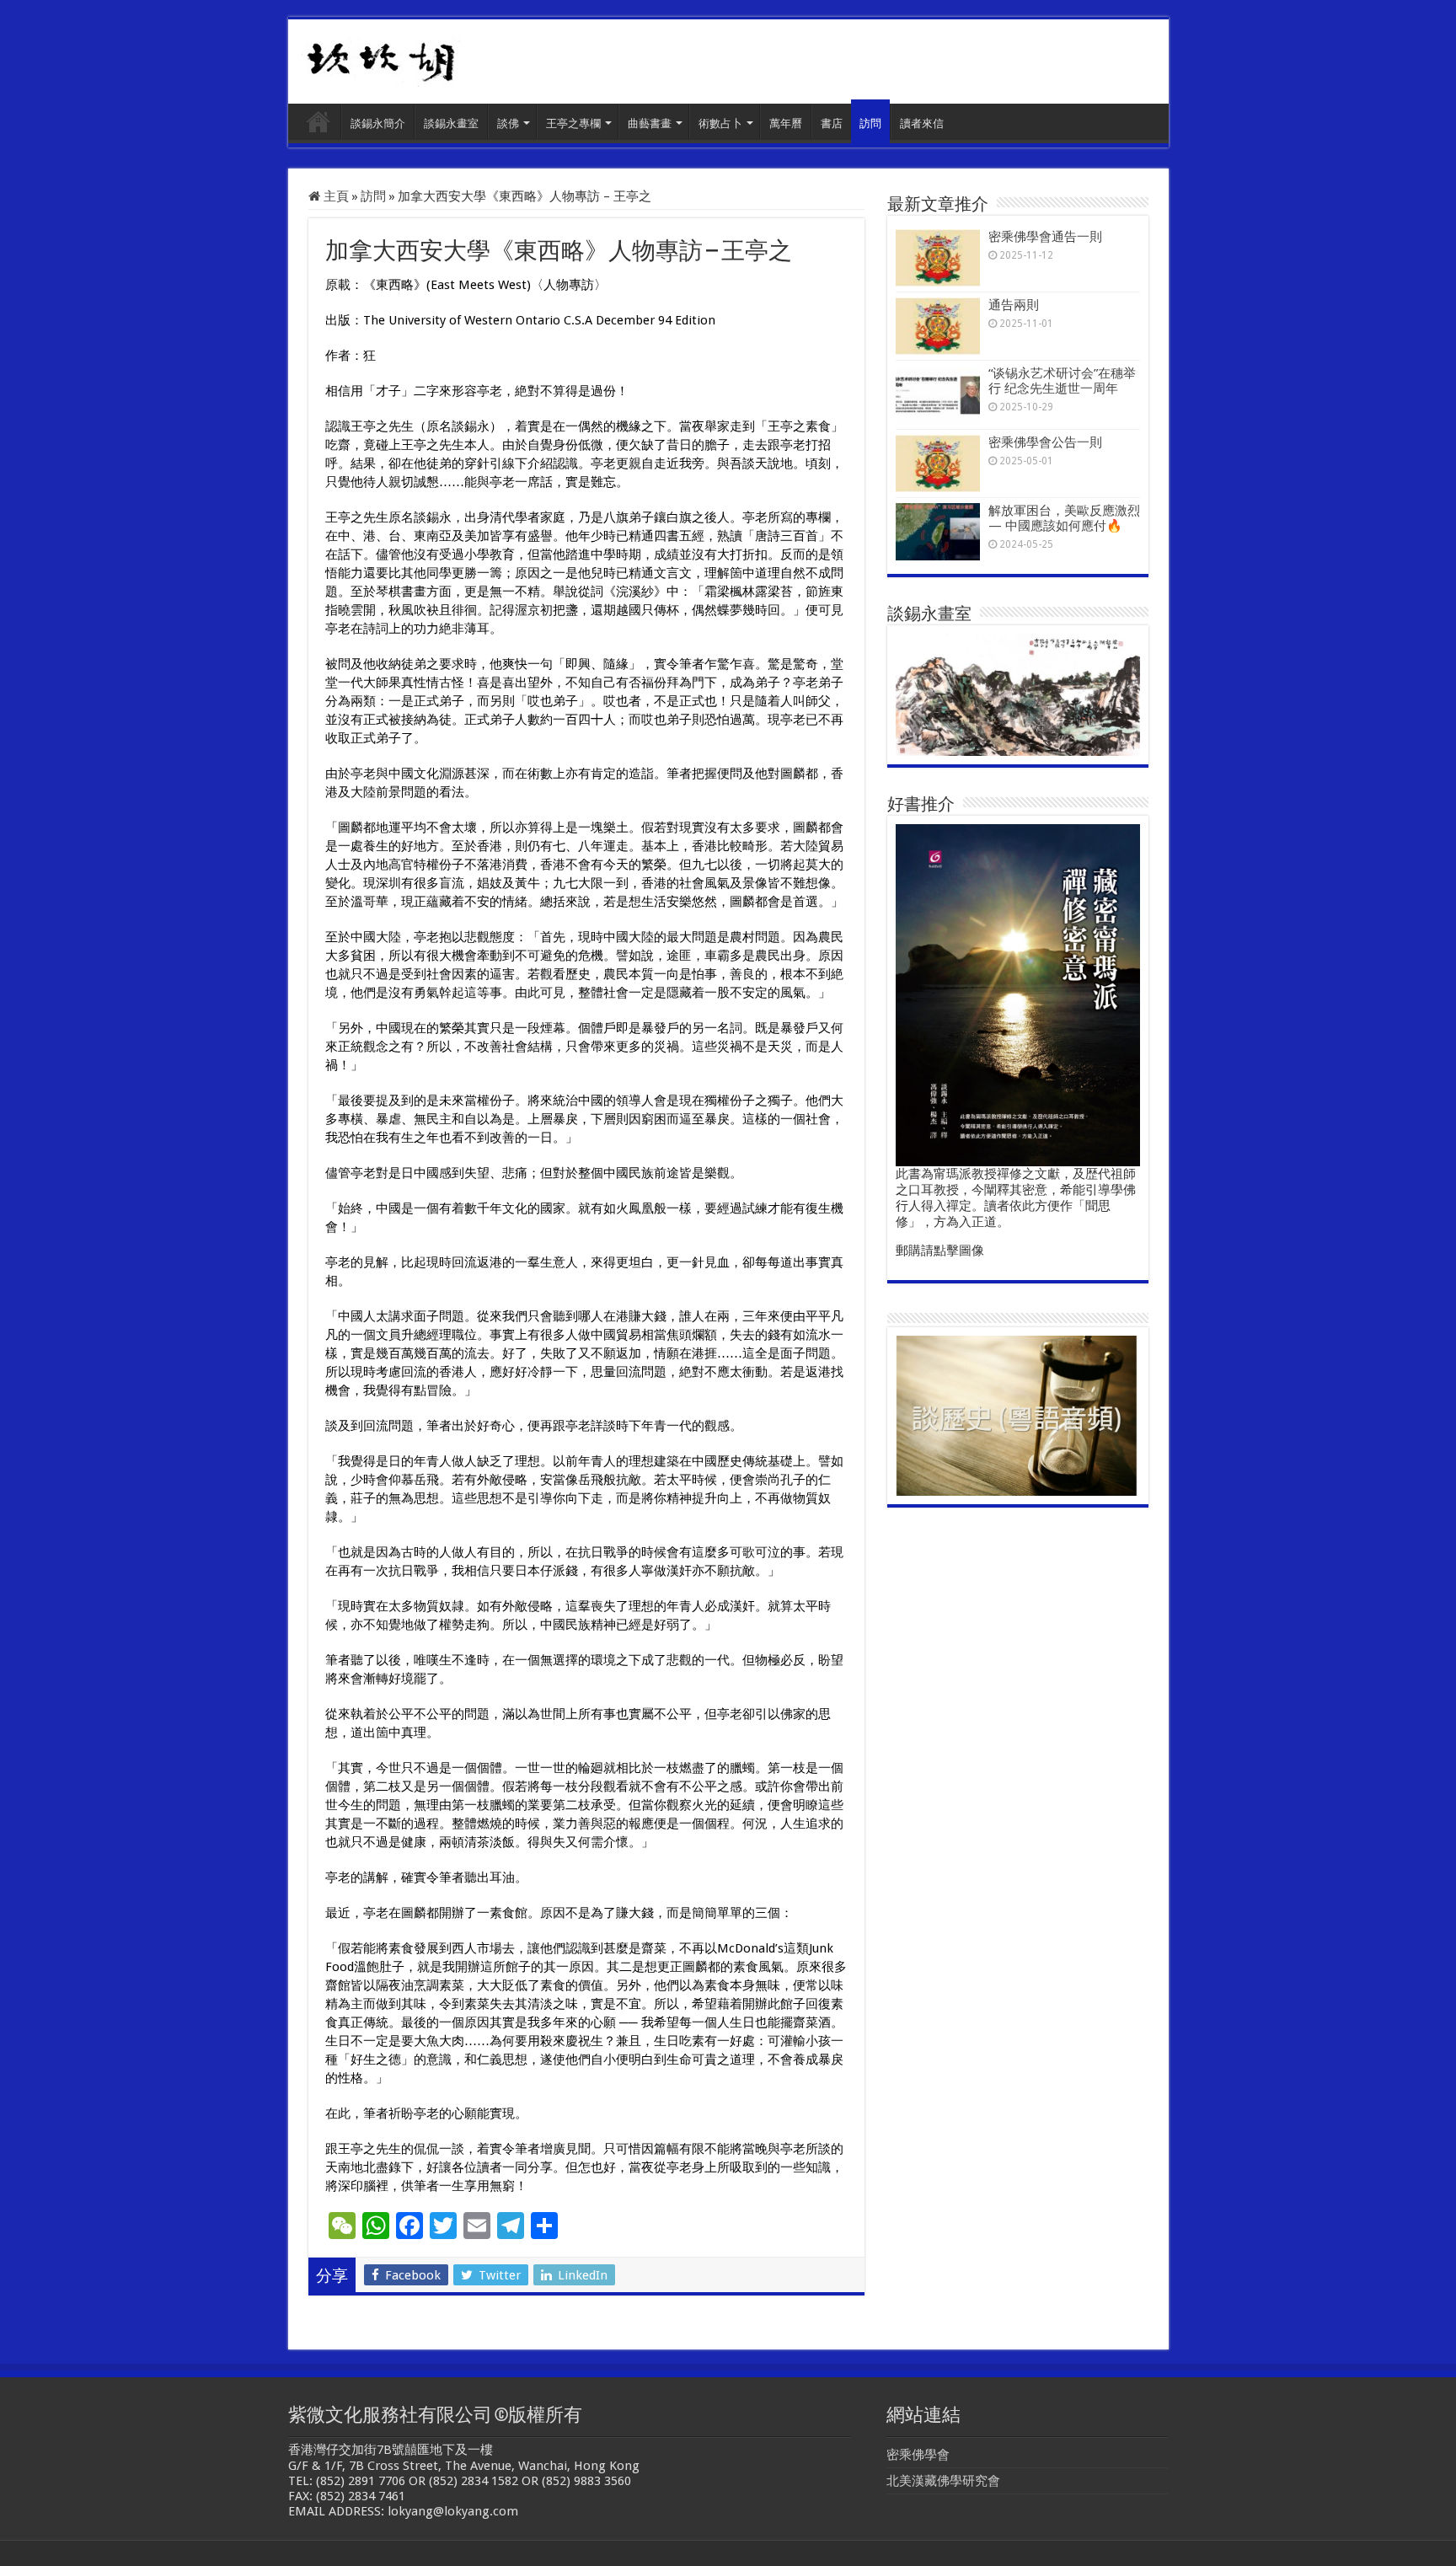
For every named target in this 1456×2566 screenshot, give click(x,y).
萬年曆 (786, 123)
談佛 (508, 123)
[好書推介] (1018, 994)
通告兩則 (1014, 305)
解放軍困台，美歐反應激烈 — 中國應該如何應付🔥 (1064, 518)
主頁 (318, 121)
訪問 (870, 123)
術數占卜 (720, 123)
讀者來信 (922, 123)
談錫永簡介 (378, 123)
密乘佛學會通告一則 (1045, 237)
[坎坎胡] (381, 58)
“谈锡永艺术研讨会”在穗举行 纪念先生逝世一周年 (1062, 381)
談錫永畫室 (451, 123)
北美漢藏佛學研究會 (943, 2481)
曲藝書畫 (650, 123)
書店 (832, 123)
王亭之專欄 (573, 123)
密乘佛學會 (918, 2455)
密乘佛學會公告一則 (1045, 442)
